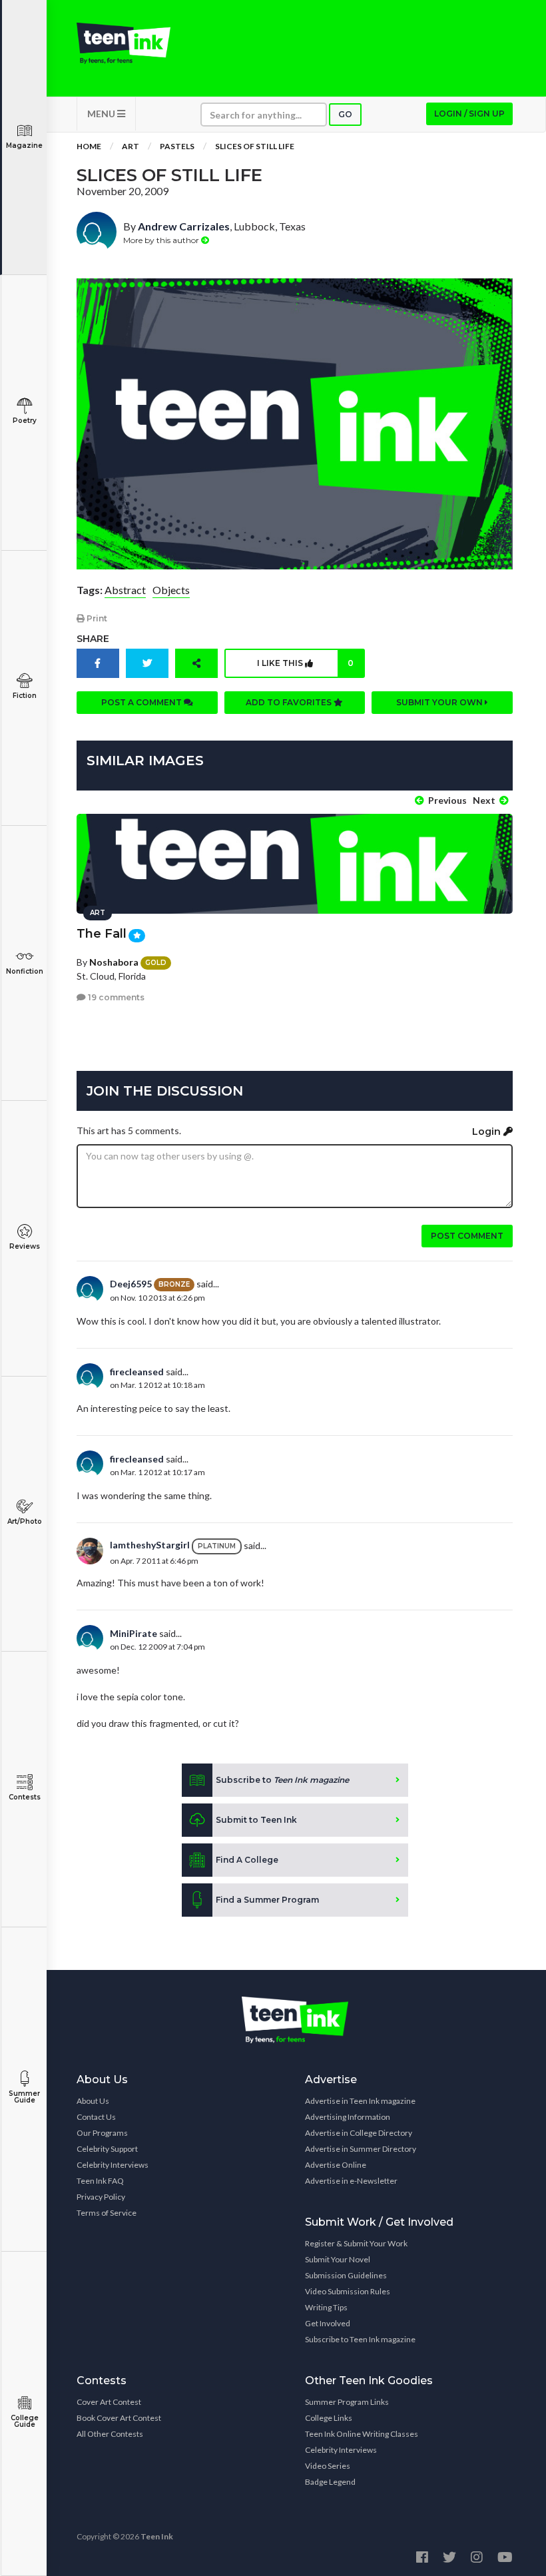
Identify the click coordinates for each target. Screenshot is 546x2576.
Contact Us (96, 2117)
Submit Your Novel (338, 2259)
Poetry (25, 421)
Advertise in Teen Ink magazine (360, 2101)
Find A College (247, 1860)
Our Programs (102, 2133)
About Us (93, 2101)
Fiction (25, 696)
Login (488, 1131)
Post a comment (142, 702)
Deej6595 (131, 1284)
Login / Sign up (469, 114)
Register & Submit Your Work (356, 2243)
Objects (171, 590)
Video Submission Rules (348, 2291)
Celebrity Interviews (113, 2165)
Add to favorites (290, 702)
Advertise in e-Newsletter (351, 2181)
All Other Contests (110, 2434)
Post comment (467, 1236)
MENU (102, 114)
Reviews (25, 1246)
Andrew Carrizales (184, 226)
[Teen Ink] (124, 43)
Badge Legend (330, 2482)
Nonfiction (25, 971)
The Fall (102, 934)
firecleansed (137, 1372)
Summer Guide (24, 2097)
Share (93, 639)
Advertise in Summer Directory (361, 2149)
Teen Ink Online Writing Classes (362, 2434)
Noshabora (114, 962)
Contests (25, 1797)
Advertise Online (336, 2165)
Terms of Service (107, 2213)
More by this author (162, 240)
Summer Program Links (347, 2402)
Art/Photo (25, 1521)
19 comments (115, 997)
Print (96, 618)
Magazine (24, 146)
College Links (329, 2418)
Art (131, 146)
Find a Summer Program (267, 1900)
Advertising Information (348, 2117)
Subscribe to (282, 1780)
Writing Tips (326, 2307)
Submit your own (440, 702)
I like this (305, 663)
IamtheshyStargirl (150, 1545)
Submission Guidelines (346, 2275)
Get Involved (328, 2323)
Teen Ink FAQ (100, 2181)
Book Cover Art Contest (119, 2418)
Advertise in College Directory (359, 2133)
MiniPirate (134, 1633)
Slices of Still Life (255, 146)
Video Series (328, 2466)
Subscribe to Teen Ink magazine (360, 2339)
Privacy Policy (101, 2197)
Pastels (177, 146)
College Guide (25, 2421)
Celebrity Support (107, 2149)
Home (89, 146)
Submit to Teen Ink (256, 1820)
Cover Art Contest (109, 2402)
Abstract (125, 590)
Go (345, 114)
